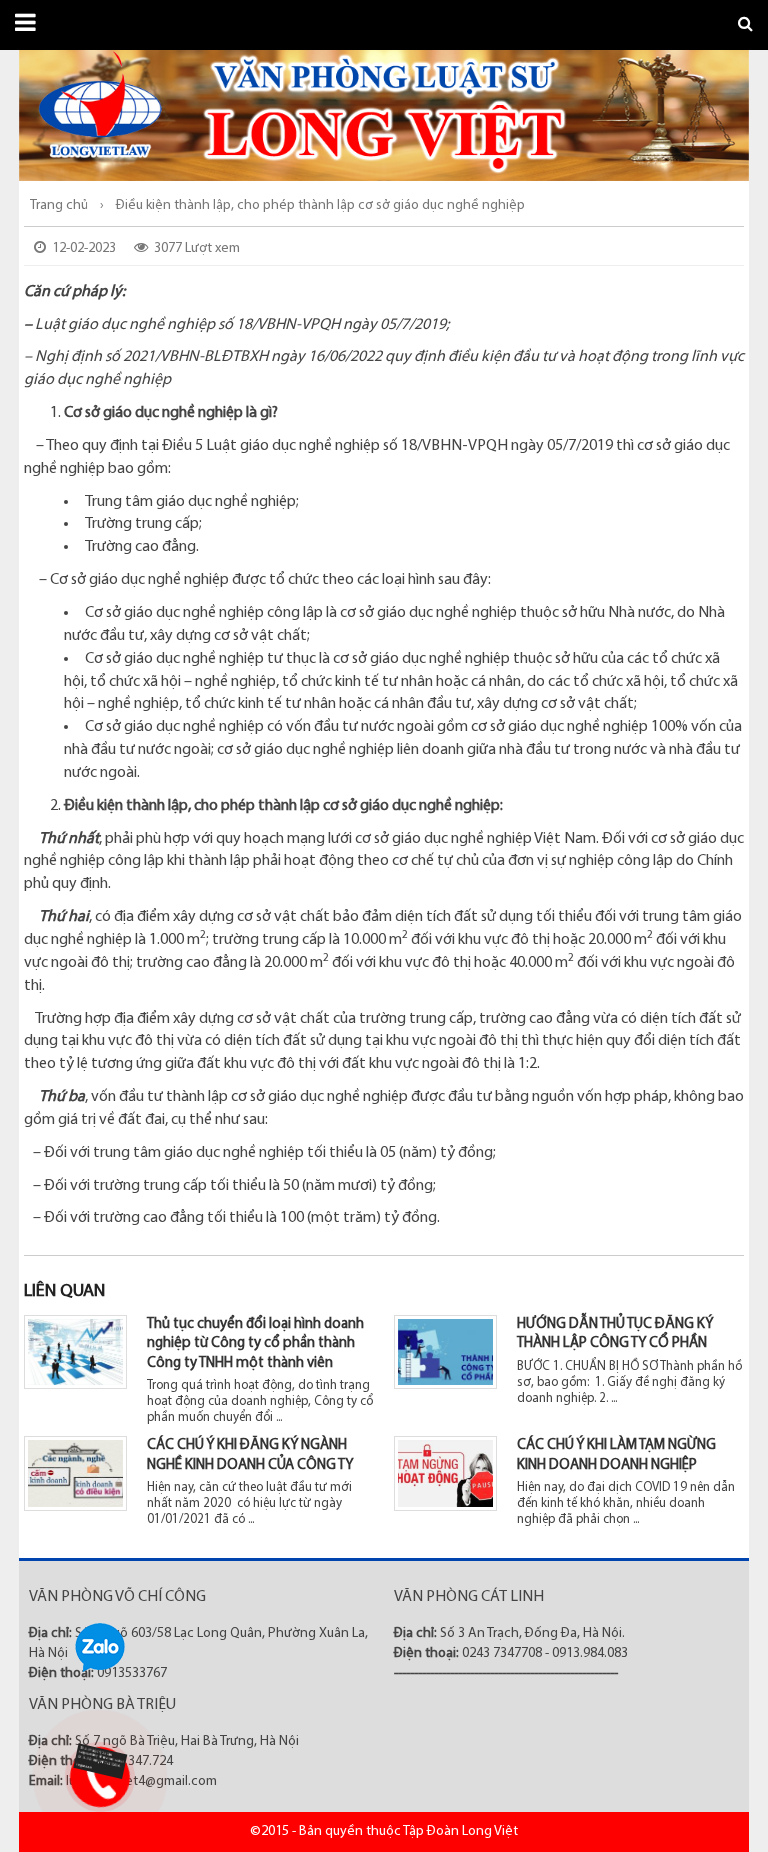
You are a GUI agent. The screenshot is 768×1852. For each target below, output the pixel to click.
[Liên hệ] (97, 1761)
